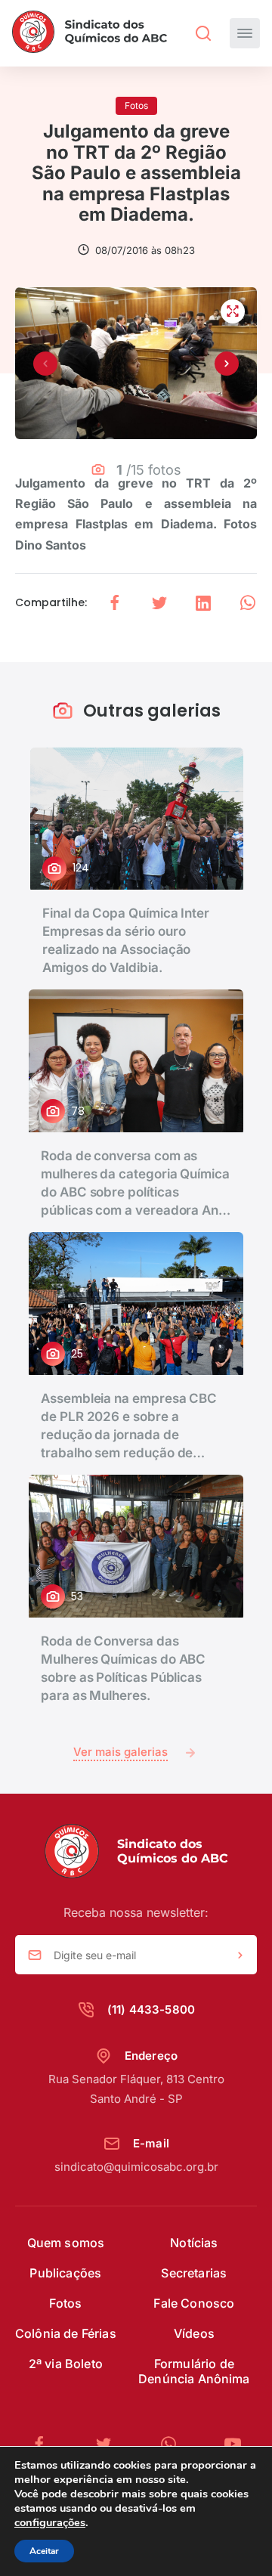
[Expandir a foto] (233, 311)
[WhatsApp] (175, 2444)
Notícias (194, 2243)
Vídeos (194, 2333)
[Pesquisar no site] (203, 33)
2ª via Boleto (66, 2364)
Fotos (65, 2303)
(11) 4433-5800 (151, 2009)
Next (227, 364)
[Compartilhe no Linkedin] (203, 603)
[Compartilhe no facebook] (115, 603)
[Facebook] (45, 2444)
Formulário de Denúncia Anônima (194, 2371)
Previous (45, 364)
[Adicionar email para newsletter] (240, 1955)
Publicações (65, 2273)
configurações (50, 2522)
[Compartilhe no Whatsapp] (248, 603)
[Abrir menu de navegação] (245, 33)
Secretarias (194, 2273)
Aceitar (44, 2551)
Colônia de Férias (66, 2333)
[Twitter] (110, 2444)
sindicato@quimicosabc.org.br (136, 2167)
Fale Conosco (194, 2303)
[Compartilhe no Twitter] (159, 603)
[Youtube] (233, 2444)
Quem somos (66, 2243)
